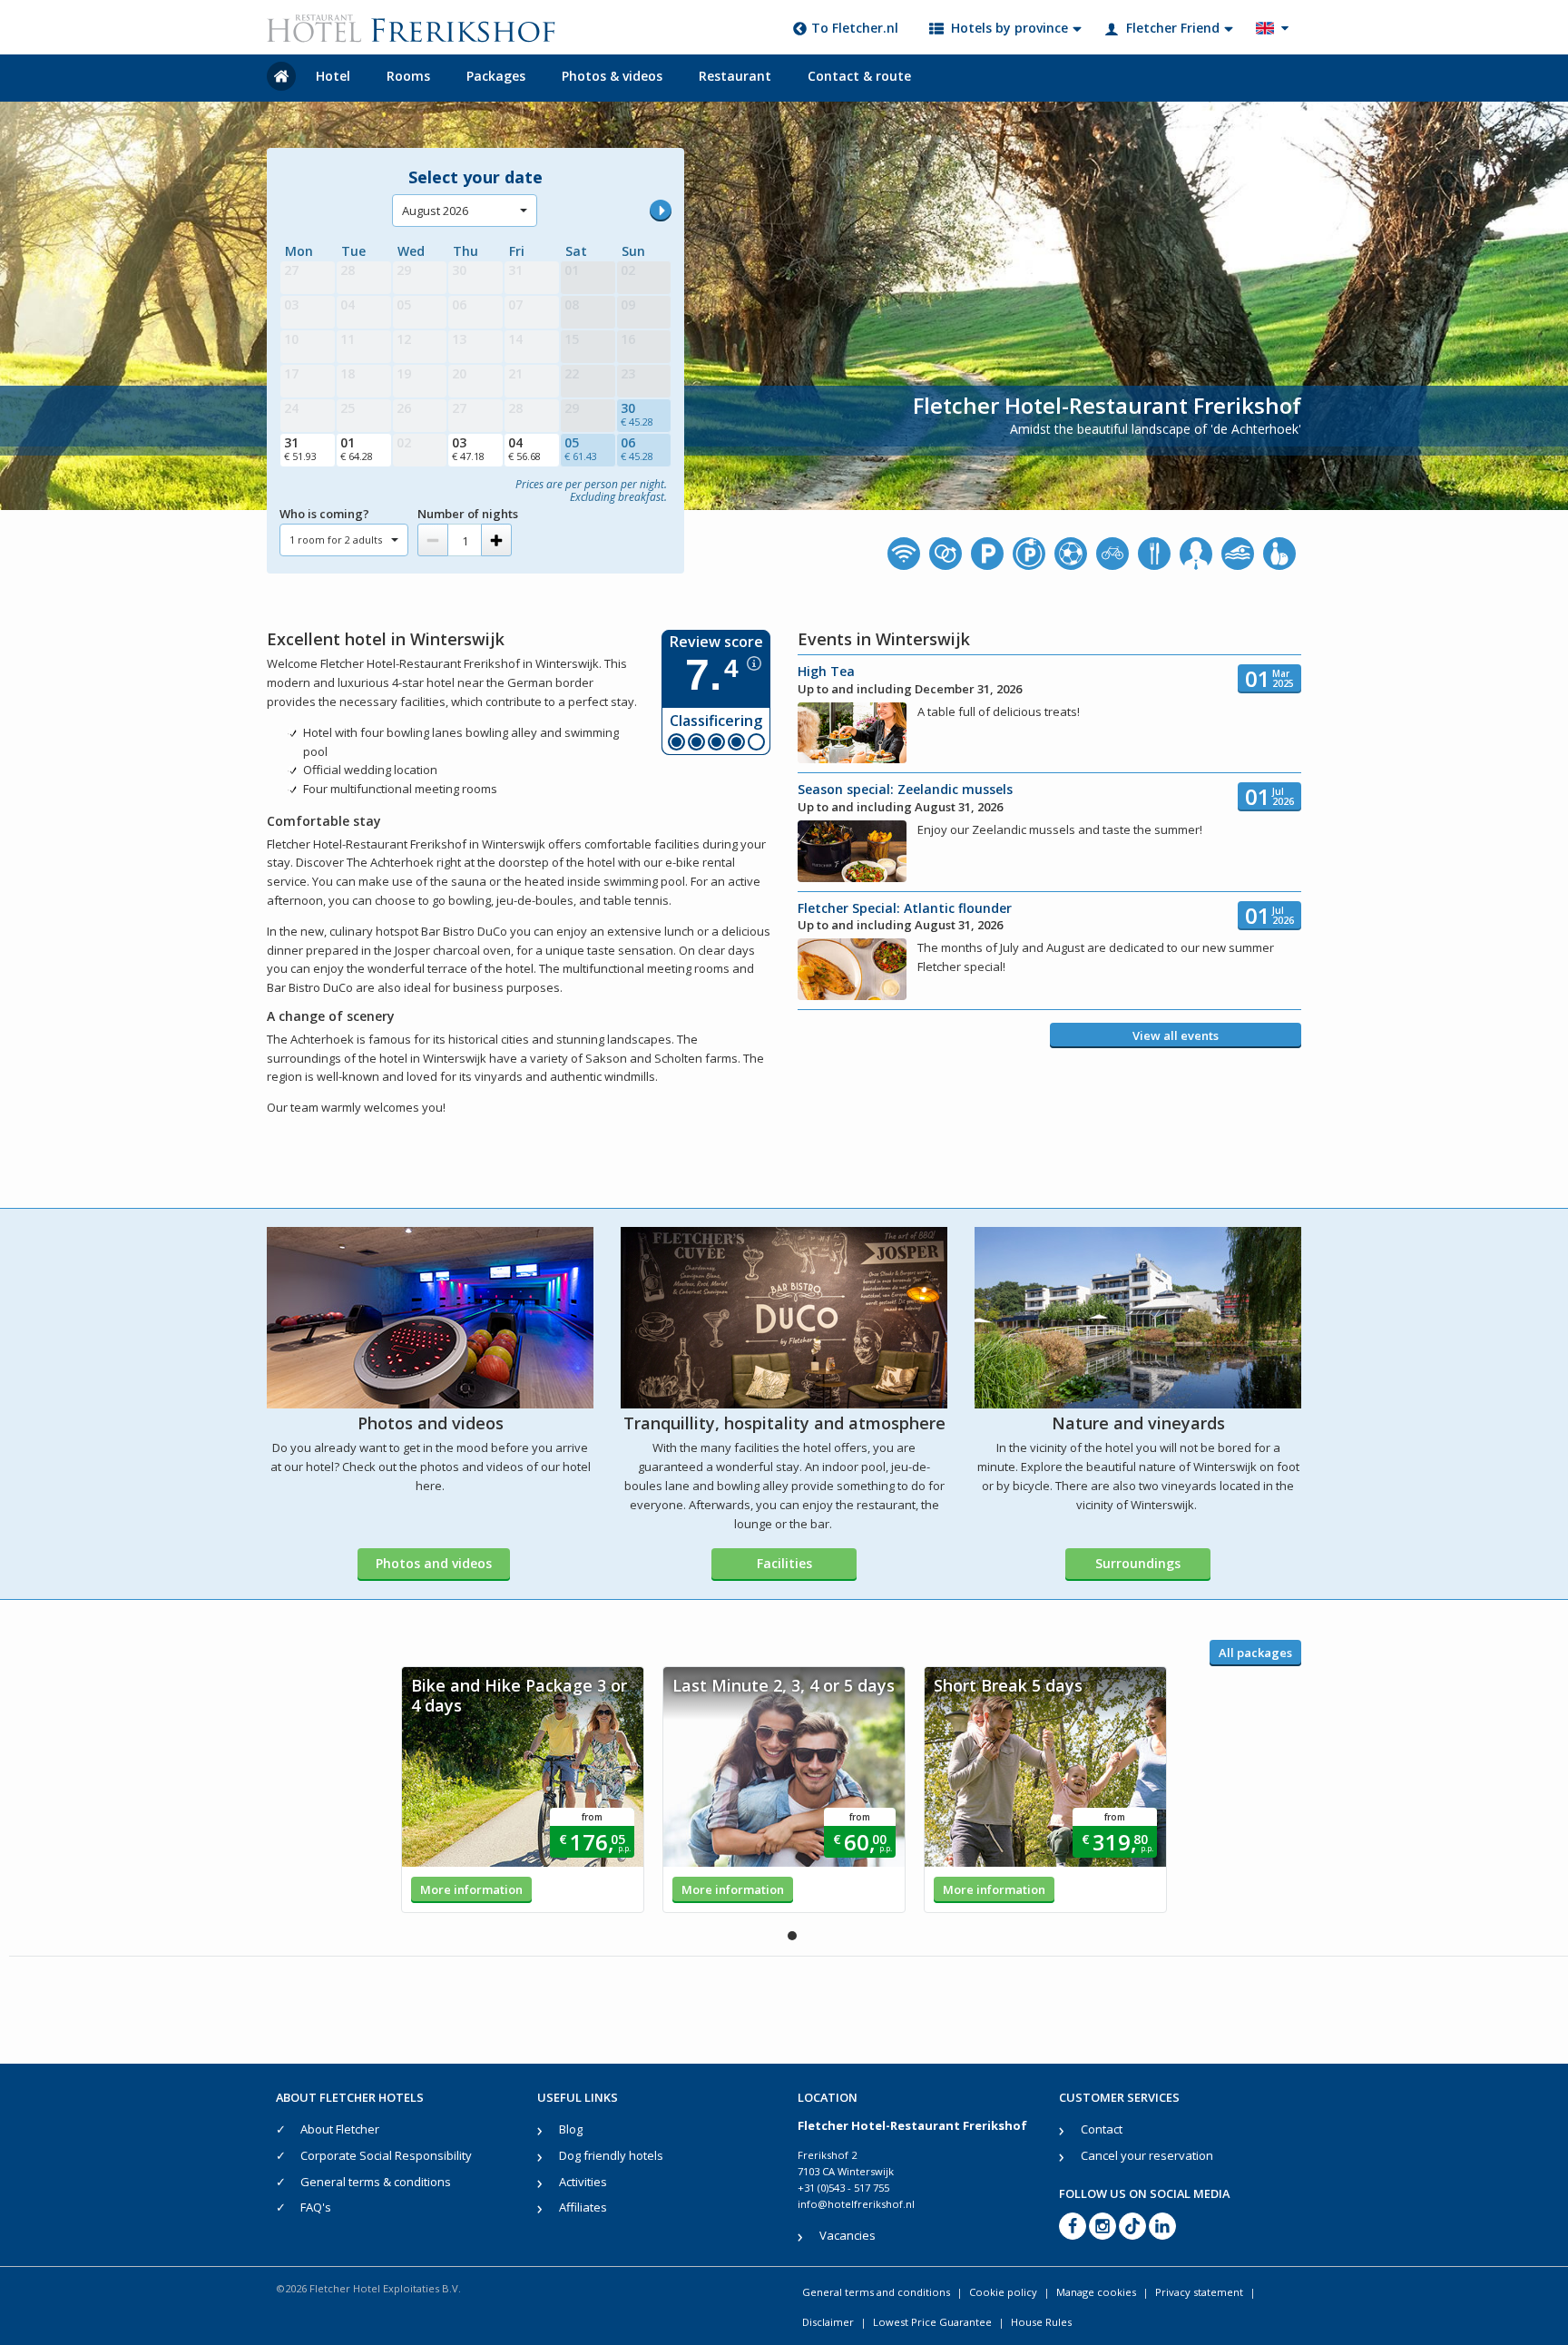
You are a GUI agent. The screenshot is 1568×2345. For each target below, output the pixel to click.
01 (357, 448)
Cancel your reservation (1147, 2155)
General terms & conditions (376, 2182)
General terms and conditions (876, 2292)
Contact (1102, 2129)
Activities (583, 2182)
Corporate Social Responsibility (386, 2155)
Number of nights (468, 514)
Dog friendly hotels (611, 2155)
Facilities (784, 1563)
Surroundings (1138, 1563)
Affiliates (583, 2207)
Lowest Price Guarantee (932, 2322)
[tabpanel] (523, 1790)
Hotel (333, 76)
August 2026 (435, 211)
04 (524, 448)
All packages (1255, 1653)
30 (637, 414)
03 (468, 448)
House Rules (1041, 2322)
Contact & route (859, 76)
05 (581, 448)
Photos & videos (612, 76)
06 (637, 448)
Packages (496, 76)
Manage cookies (1096, 2292)
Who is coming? (324, 514)
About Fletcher (340, 2129)
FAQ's (316, 2207)
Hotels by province (1009, 28)
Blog (571, 2129)
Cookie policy (1003, 2292)
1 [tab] (792, 1936)
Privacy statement (1199, 2292)
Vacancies (848, 2235)
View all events (1176, 1035)
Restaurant (735, 76)
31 (300, 448)
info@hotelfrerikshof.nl (856, 2204)
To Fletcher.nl (855, 28)
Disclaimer (828, 2322)
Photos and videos (434, 1563)
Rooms (408, 76)
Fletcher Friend (1173, 28)
